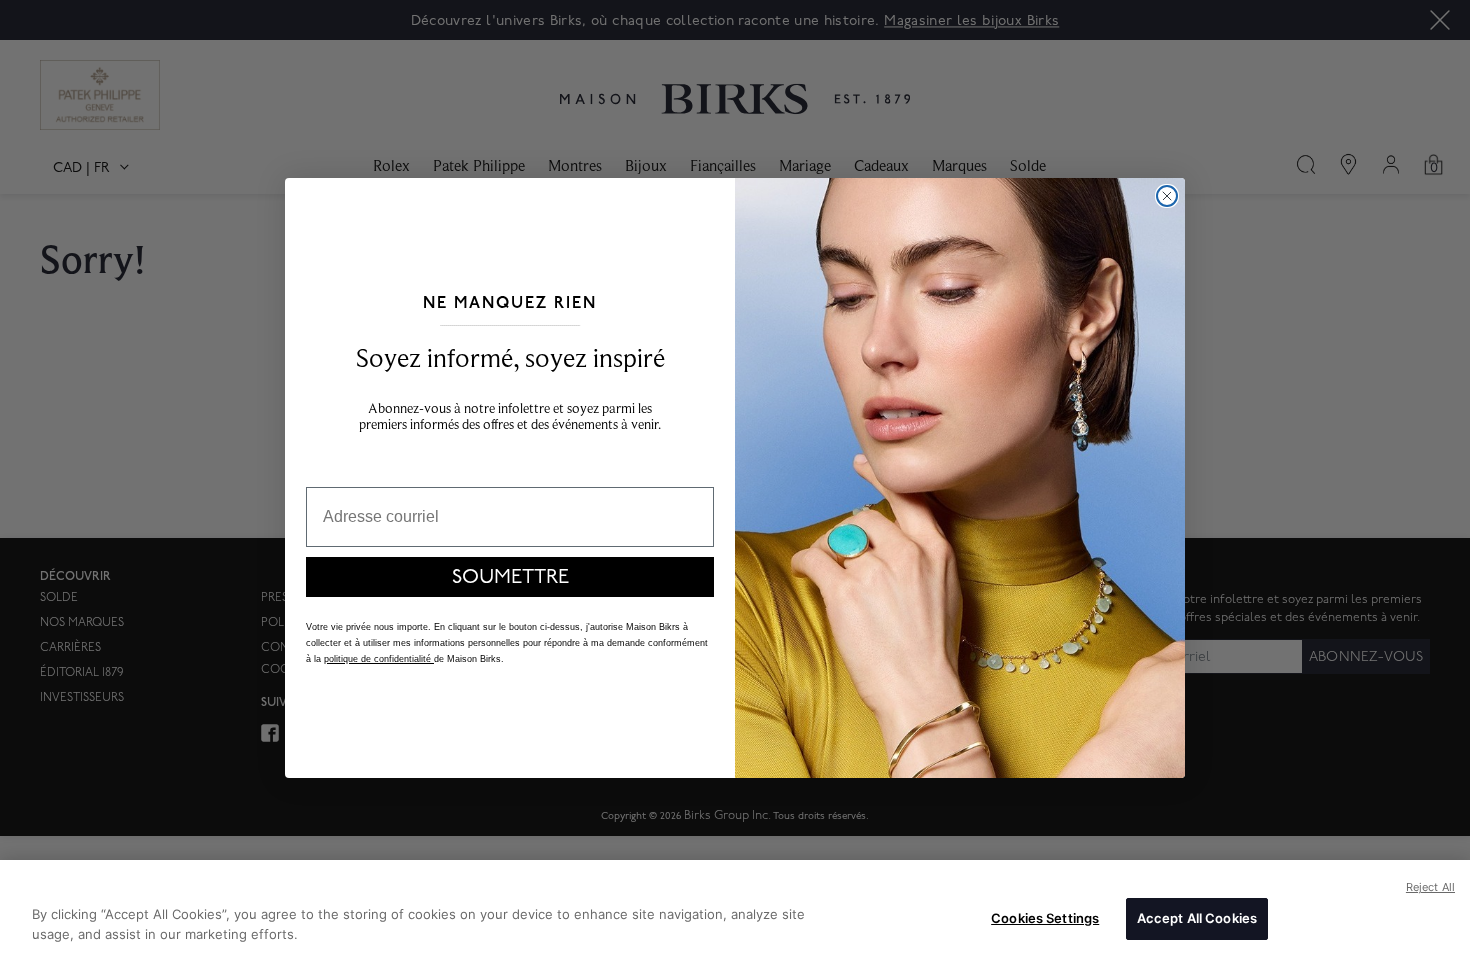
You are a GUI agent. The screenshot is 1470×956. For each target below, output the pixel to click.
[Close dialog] (1167, 196)
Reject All (1430, 887)
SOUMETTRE (510, 577)
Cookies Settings (1045, 918)
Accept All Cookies (1197, 918)
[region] (735, 908)
